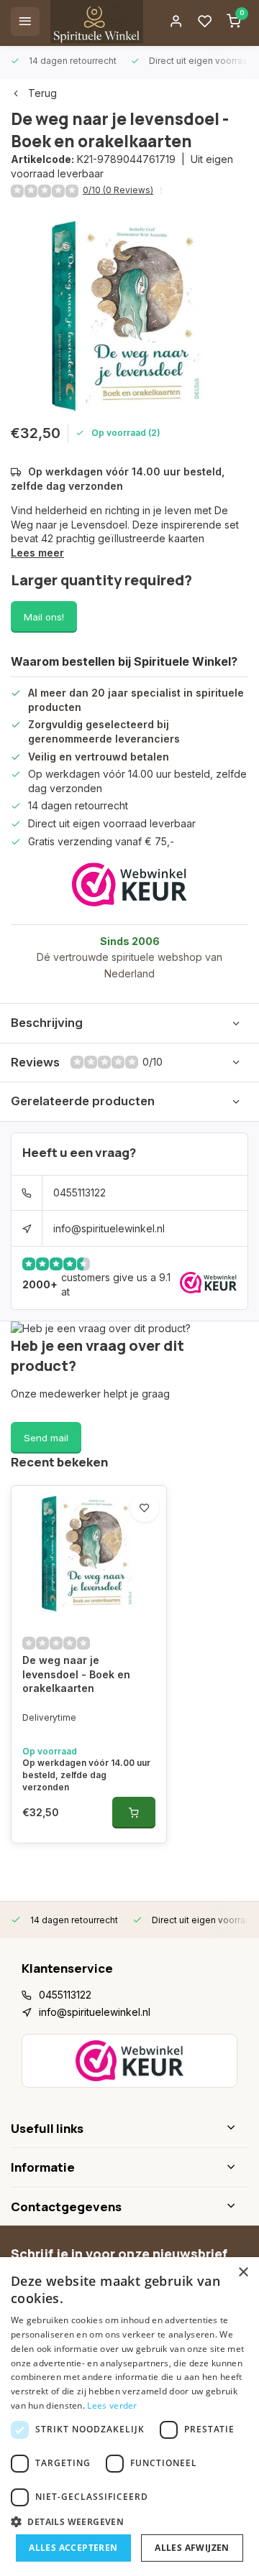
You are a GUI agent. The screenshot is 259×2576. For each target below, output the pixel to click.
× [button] (243, 2273)
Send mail (46, 1438)
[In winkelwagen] (134, 1813)
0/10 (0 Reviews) (118, 190)
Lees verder (112, 2405)
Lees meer (37, 553)
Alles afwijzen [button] (192, 2548)
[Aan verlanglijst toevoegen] (145, 1507)
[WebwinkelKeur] (129, 884)
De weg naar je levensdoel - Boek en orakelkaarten (76, 1674)
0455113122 (79, 1192)
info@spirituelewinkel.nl (109, 1228)
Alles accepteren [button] (73, 2548)
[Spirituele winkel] (97, 22)
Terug (42, 93)
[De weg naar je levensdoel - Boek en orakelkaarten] (89, 1554)
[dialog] (129, 2417)
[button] (129, 2521)
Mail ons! (44, 617)
